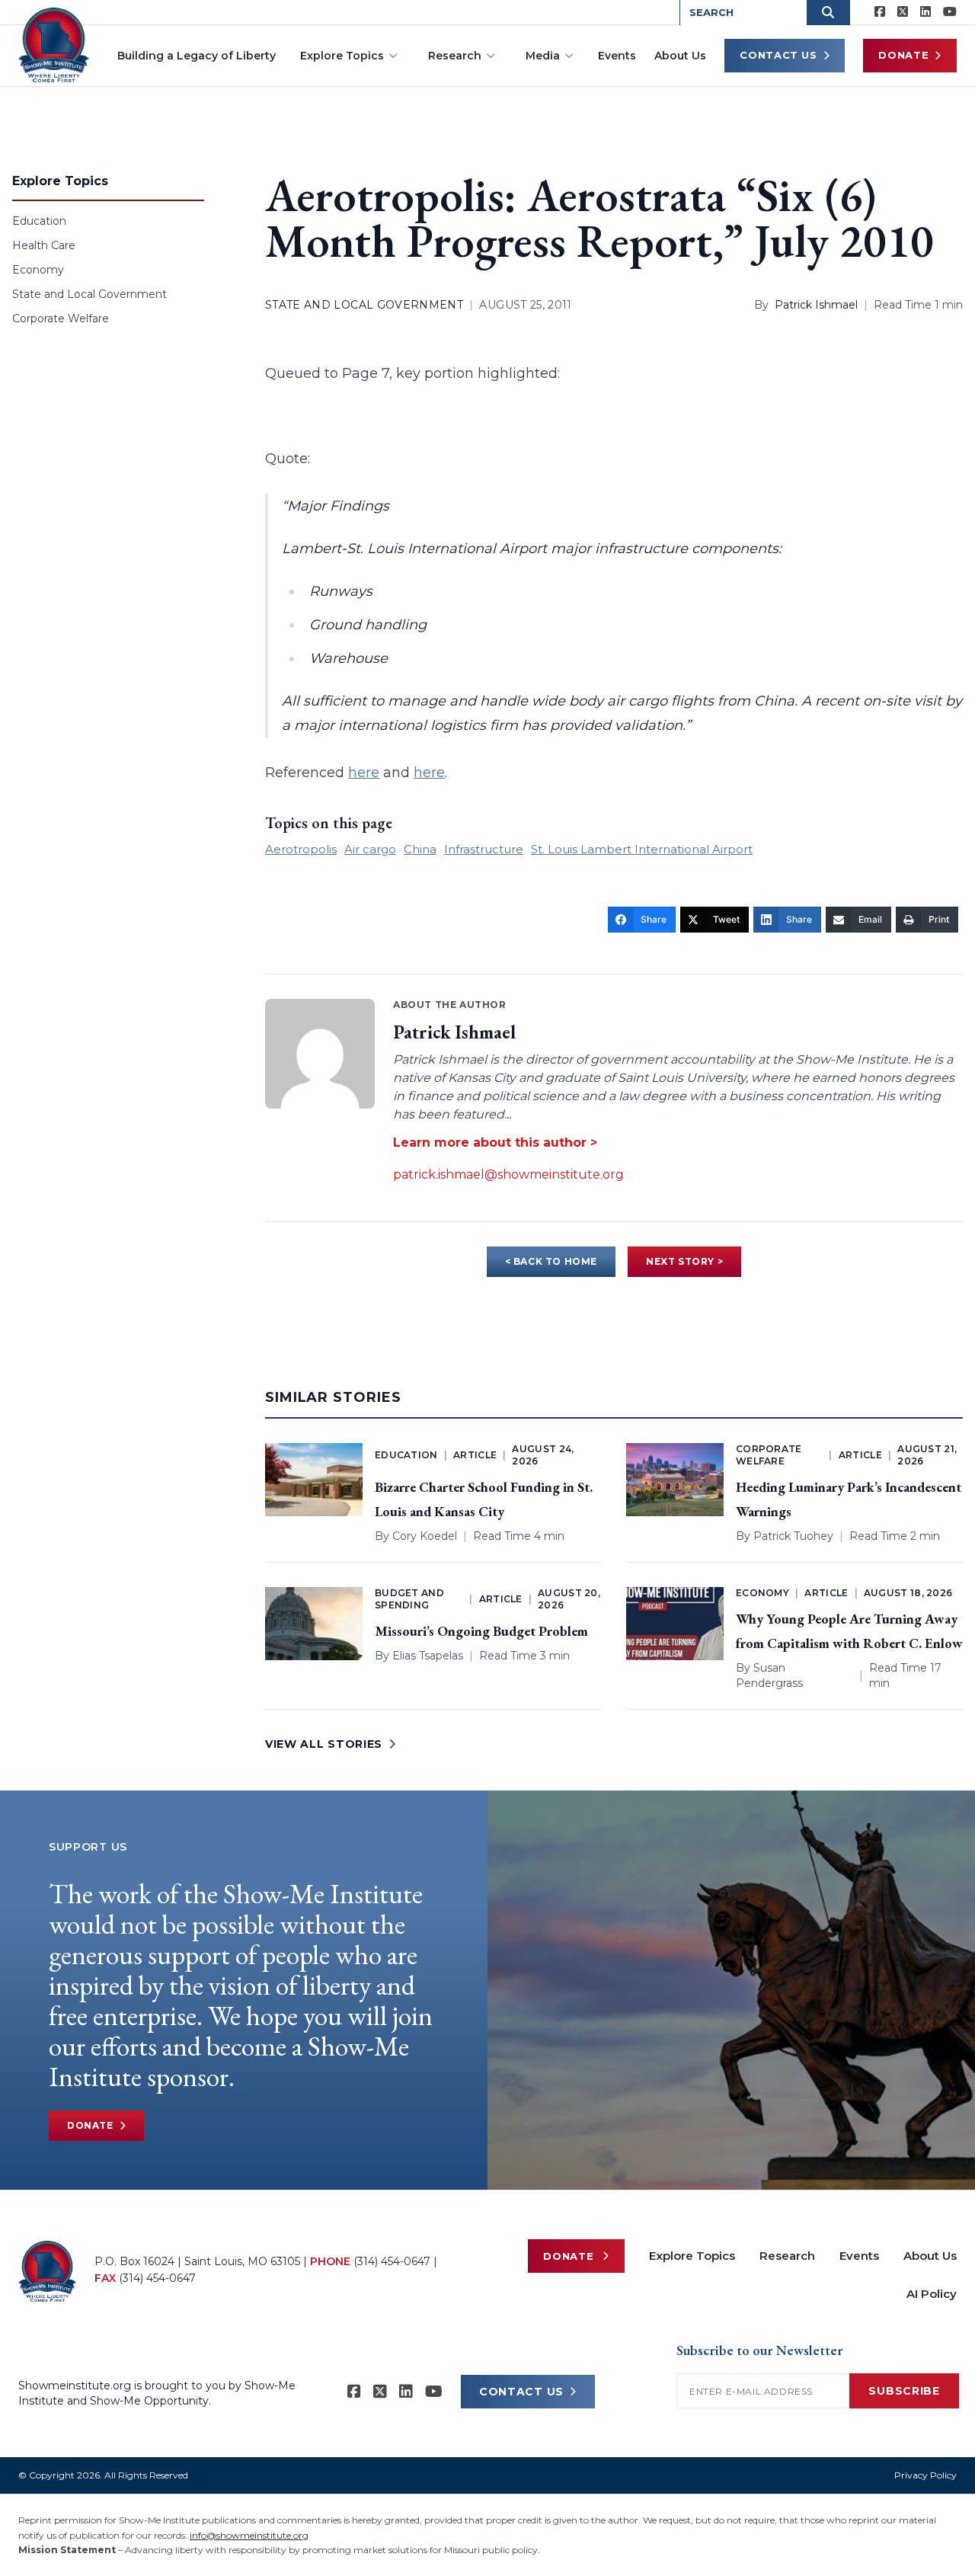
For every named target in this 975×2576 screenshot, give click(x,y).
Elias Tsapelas (428, 1656)
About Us (680, 56)
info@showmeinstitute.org (249, 2535)
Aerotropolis (301, 849)
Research (455, 56)
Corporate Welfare (61, 318)
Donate (903, 55)
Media (543, 56)
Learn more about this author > (495, 1142)
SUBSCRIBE (904, 2391)
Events (617, 56)
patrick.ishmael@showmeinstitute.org (508, 1174)
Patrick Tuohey (793, 1536)
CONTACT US (521, 2392)
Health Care (44, 245)
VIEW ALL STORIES (324, 1744)
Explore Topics (342, 56)
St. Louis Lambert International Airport (642, 849)
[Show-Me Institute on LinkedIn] (925, 12)
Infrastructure (484, 849)
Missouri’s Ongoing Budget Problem (481, 1631)
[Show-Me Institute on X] (903, 12)
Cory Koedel (425, 1536)
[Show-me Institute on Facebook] (880, 12)
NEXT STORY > (684, 1261)
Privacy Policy (925, 2475)
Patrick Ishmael (816, 305)
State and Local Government (90, 294)
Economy (38, 270)
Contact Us (778, 55)
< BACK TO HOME (551, 1261)
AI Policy (932, 2294)
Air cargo (370, 849)
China (420, 849)
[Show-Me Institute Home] (54, 45)
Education (39, 221)
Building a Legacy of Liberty (197, 56)
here (364, 773)
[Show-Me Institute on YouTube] (950, 12)
